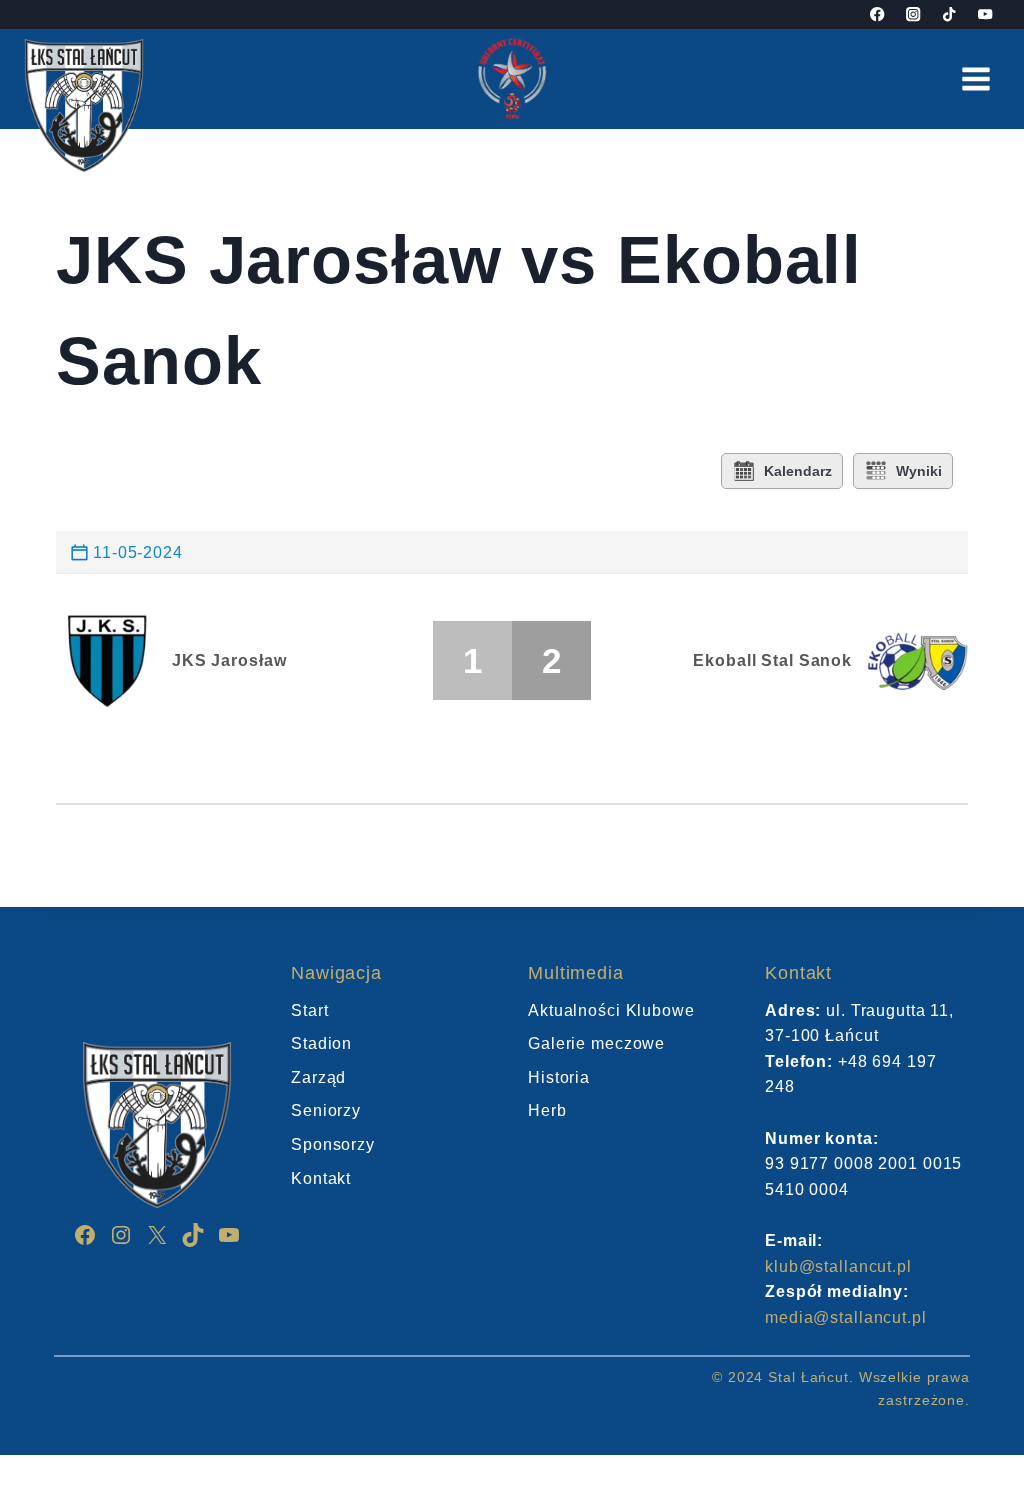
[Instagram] (913, 14)
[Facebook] (877, 14)
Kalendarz (798, 471)
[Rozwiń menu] (975, 78)
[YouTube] (985, 14)
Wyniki (919, 471)
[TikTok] (949, 14)
